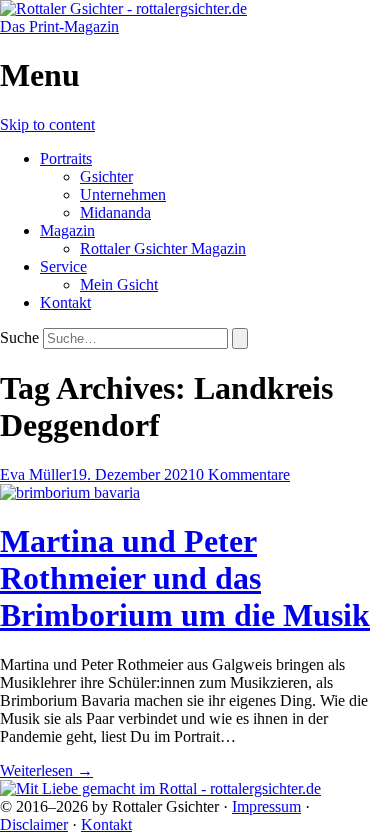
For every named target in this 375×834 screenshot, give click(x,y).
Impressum (266, 806)
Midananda (115, 212)
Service (63, 266)
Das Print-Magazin (59, 26)
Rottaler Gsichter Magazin (163, 248)
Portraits (66, 158)
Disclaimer (34, 824)
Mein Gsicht (119, 284)
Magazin (67, 230)
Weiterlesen (46, 770)
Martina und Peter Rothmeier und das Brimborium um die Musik (185, 578)
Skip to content (47, 124)
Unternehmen (123, 194)
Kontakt (65, 302)
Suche (19, 337)
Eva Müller (35, 474)
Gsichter (106, 176)
